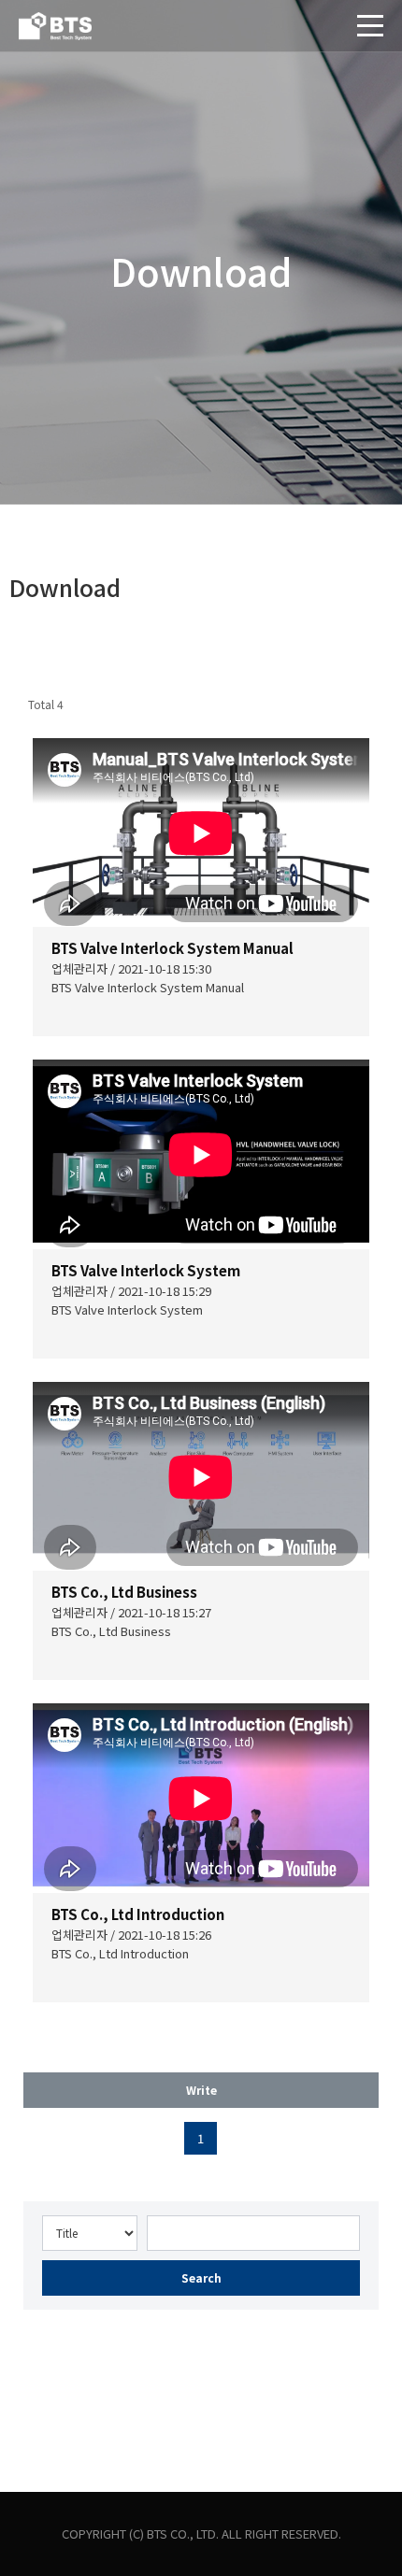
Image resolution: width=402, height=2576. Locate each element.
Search (201, 2277)
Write (201, 2090)
